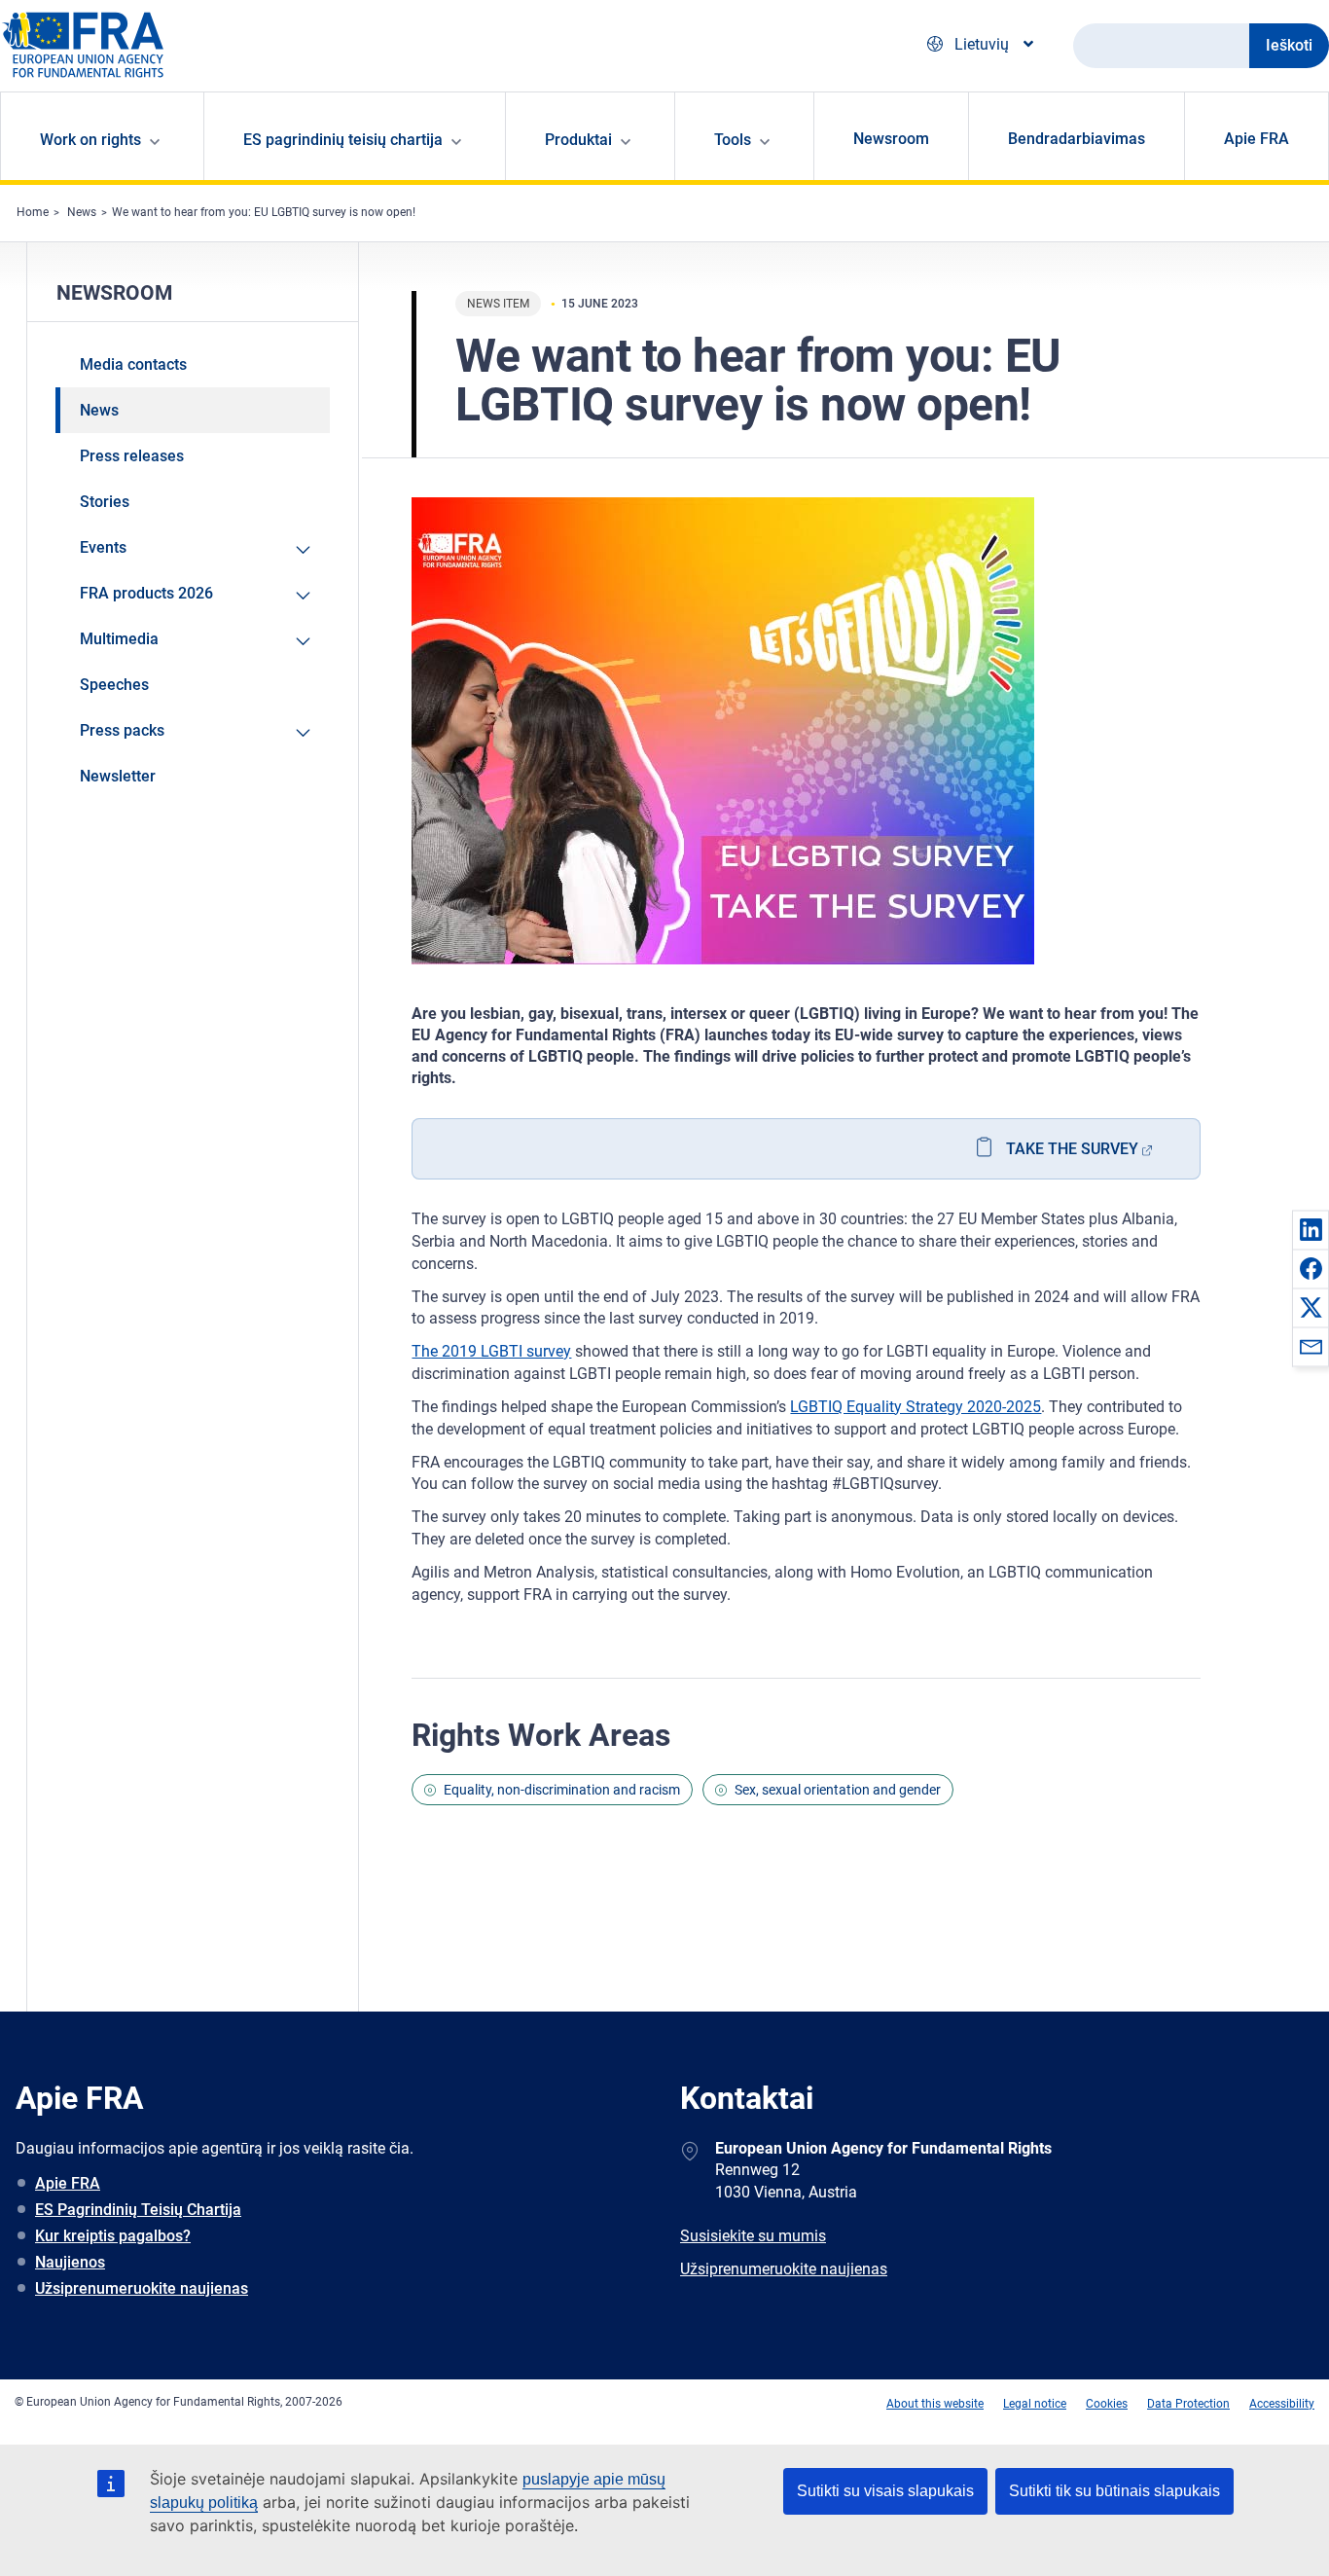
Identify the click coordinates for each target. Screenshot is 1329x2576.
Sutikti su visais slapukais (885, 2491)
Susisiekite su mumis (753, 2236)
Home (33, 212)
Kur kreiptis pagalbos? (113, 2236)
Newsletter (118, 776)
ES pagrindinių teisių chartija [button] (343, 140)
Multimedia (119, 639)
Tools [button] (733, 140)
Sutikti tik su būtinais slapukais (1114, 2491)
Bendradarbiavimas (1077, 139)
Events (103, 547)
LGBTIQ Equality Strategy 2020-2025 (916, 1407)
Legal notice (1035, 2404)
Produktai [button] (578, 140)
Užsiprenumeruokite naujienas (142, 2288)
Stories (105, 502)
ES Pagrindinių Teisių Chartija (138, 2210)
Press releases (132, 456)
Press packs (122, 730)
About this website (935, 2404)
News (82, 212)
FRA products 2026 (146, 593)
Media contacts (133, 364)
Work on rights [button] (90, 140)
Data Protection (1188, 2404)
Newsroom (891, 139)
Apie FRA (1257, 139)
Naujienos (70, 2262)
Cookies (1107, 2404)
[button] (1311, 1229)
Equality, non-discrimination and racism (562, 1790)
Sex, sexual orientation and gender (838, 1790)
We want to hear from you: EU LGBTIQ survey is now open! (264, 212)
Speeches (114, 685)
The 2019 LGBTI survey (491, 1351)
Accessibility (1282, 2404)
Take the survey (1072, 1149)
